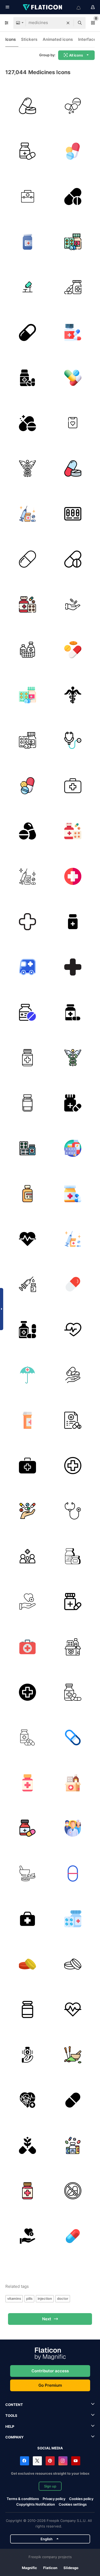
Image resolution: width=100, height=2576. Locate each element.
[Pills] (73, 514)
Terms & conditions (23, 2499)
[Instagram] (63, 2461)
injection (45, 2298)
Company (14, 2437)
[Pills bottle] (27, 2009)
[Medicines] (73, 1012)
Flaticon (50, 2568)
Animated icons (58, 39)
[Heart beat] (27, 1239)
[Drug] (27, 423)
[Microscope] (27, 287)
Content (14, 2405)
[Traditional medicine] (73, 2055)
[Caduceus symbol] (27, 468)
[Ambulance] (27, 967)
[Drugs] (73, 151)
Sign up (50, 2486)
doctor (63, 2298)
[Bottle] (27, 1329)
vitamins (14, 2298)
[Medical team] (73, 1828)
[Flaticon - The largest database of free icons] (43, 7)
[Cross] (27, 922)
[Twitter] (37, 2461)
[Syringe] (27, 514)
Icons (11, 39)
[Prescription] (73, 1420)
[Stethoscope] (73, 740)
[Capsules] (27, 1103)
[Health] (27, 1601)
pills (29, 2298)
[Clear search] (68, 23)
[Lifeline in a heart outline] (73, 1329)
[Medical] (27, 1556)
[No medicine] (73, 2191)
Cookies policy (81, 2499)
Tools (11, 2415)
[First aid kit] (73, 786)
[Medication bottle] (27, 242)
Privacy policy (54, 2499)
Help (10, 2426)
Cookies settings (73, 2504)
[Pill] (73, 106)
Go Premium (50, 2385)
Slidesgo (71, 2568)
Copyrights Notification (36, 2504)
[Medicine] (27, 106)
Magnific (29, 2568)
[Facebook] (25, 2461)
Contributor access (50, 2371)
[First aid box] (27, 1647)
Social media (50, 2448)
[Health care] (27, 1375)
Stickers (29, 39)
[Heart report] (73, 423)
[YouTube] (76, 2461)
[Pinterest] (50, 2461)
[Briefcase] (27, 196)
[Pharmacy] (73, 695)
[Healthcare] (27, 2055)
